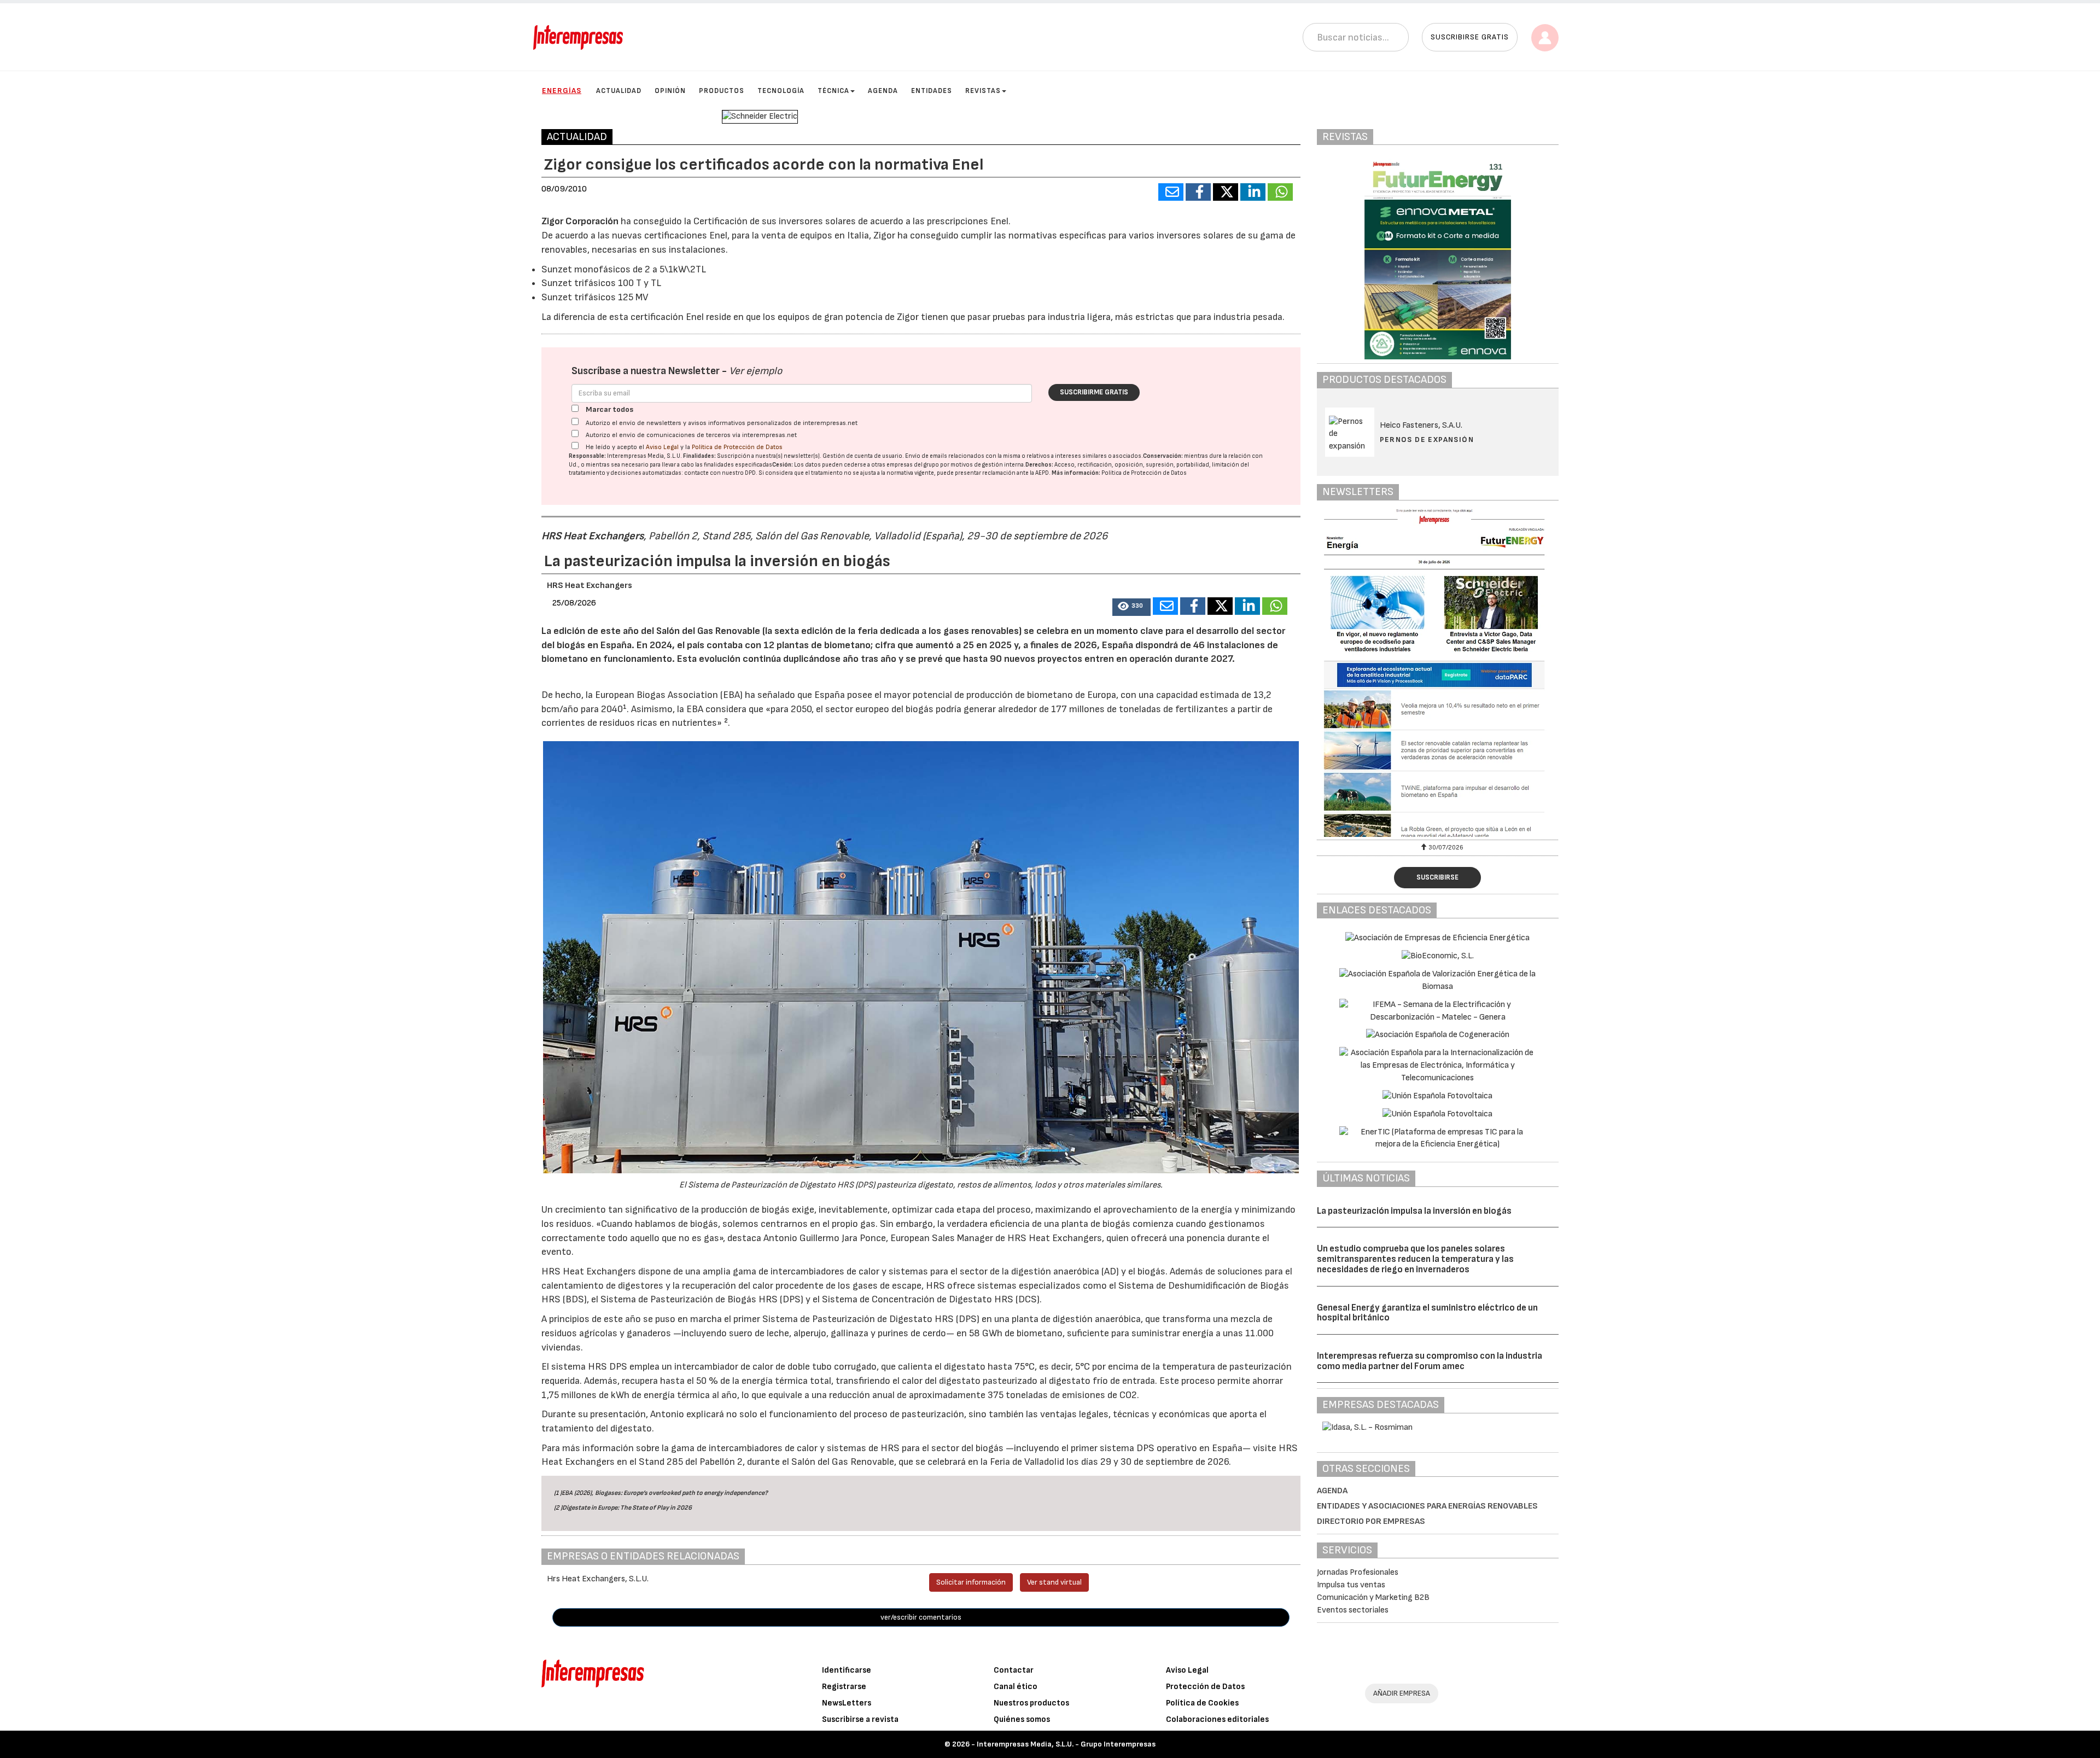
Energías (562, 91)
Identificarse (847, 1670)
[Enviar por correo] (1171, 192)
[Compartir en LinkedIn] (1253, 192)
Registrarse (844, 1687)
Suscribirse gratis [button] (1470, 37)
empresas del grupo (913, 465)
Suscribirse (1437, 877)
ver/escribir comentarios (921, 1617)
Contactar (1014, 1670)
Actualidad (619, 91)
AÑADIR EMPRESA (1402, 1693)
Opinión (670, 91)
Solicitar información (971, 1582)
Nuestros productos (1031, 1703)
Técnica (833, 91)
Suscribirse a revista (860, 1719)
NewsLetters (847, 1703)
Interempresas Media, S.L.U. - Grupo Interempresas (1066, 1744)
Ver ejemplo (756, 371)
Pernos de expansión (1427, 439)
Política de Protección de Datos (737, 447)
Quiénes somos (1022, 1719)
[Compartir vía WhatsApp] (1280, 192)
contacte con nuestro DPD (720, 473)
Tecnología (781, 91)
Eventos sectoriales (1353, 1610)
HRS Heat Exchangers (593, 536)
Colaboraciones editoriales (1217, 1719)
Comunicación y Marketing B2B (1373, 1597)
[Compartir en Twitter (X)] (1226, 192)
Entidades (932, 91)
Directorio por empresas (1371, 1521)
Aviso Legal (662, 447)
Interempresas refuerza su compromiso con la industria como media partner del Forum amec (1430, 1361)
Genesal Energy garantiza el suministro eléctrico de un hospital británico (1427, 1313)
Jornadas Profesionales (1358, 1572)
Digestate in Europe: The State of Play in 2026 (627, 1508)
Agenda (883, 91)
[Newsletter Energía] (1438, 673)
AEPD (1042, 473)
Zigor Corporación (580, 221)
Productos (722, 91)
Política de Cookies (1202, 1703)
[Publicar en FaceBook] (1198, 192)
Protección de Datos (1205, 1687)
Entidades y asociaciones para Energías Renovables (1427, 1506)
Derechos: (1039, 465)
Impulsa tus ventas (1351, 1585)
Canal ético (1016, 1687)
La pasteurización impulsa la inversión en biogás (1414, 1211)
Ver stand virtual (1054, 1582)
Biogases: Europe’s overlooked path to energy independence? (681, 1493)
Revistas (983, 91)
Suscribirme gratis (1094, 392)
